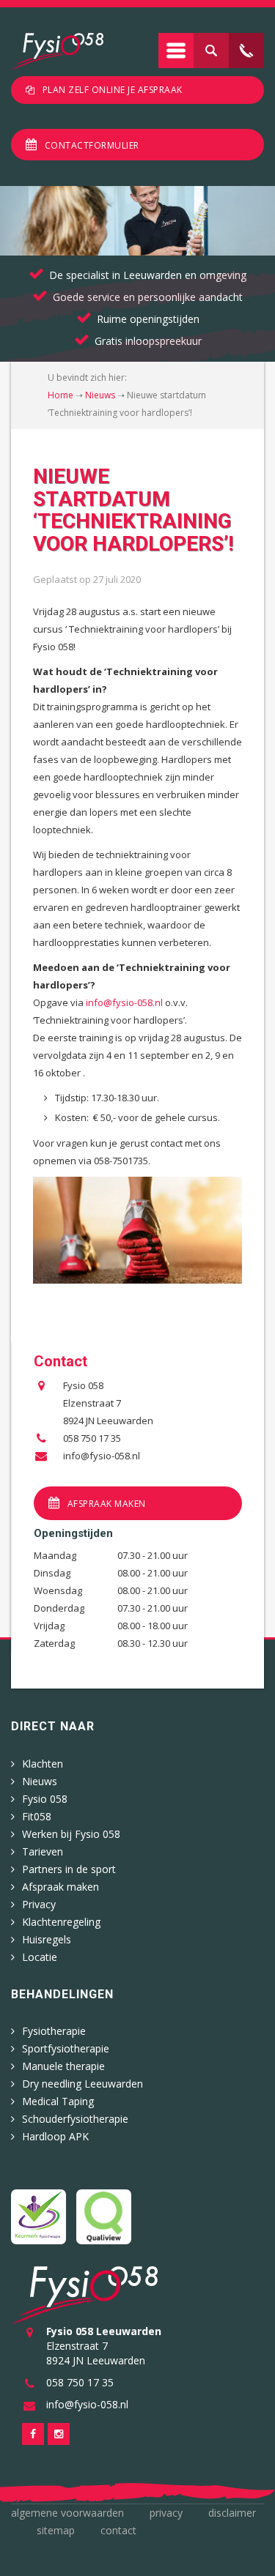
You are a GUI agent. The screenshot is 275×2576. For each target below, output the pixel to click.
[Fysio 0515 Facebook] (33, 2434)
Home (60, 395)
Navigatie (176, 51)
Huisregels (47, 1939)
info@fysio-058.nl (125, 1002)
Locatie (40, 1957)
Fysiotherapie (54, 2031)
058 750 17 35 (92, 1438)
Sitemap (56, 2530)
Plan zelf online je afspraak (113, 90)
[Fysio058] (57, 51)
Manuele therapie (63, 2066)
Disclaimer (232, 2513)
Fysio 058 (45, 1799)
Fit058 (37, 1816)
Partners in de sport (69, 1869)
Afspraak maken (107, 1504)
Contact (118, 2530)
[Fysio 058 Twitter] (59, 2434)
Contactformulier (92, 145)
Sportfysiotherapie (66, 2048)
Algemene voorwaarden (67, 2513)
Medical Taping (58, 2101)
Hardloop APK (55, 2136)
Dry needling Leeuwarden (82, 2084)
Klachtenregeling (61, 1922)
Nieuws (100, 395)
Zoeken (211, 51)
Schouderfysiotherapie (75, 2119)
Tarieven (43, 1851)
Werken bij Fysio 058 (71, 1834)
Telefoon (246, 51)
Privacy (39, 1904)
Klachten (43, 1764)
